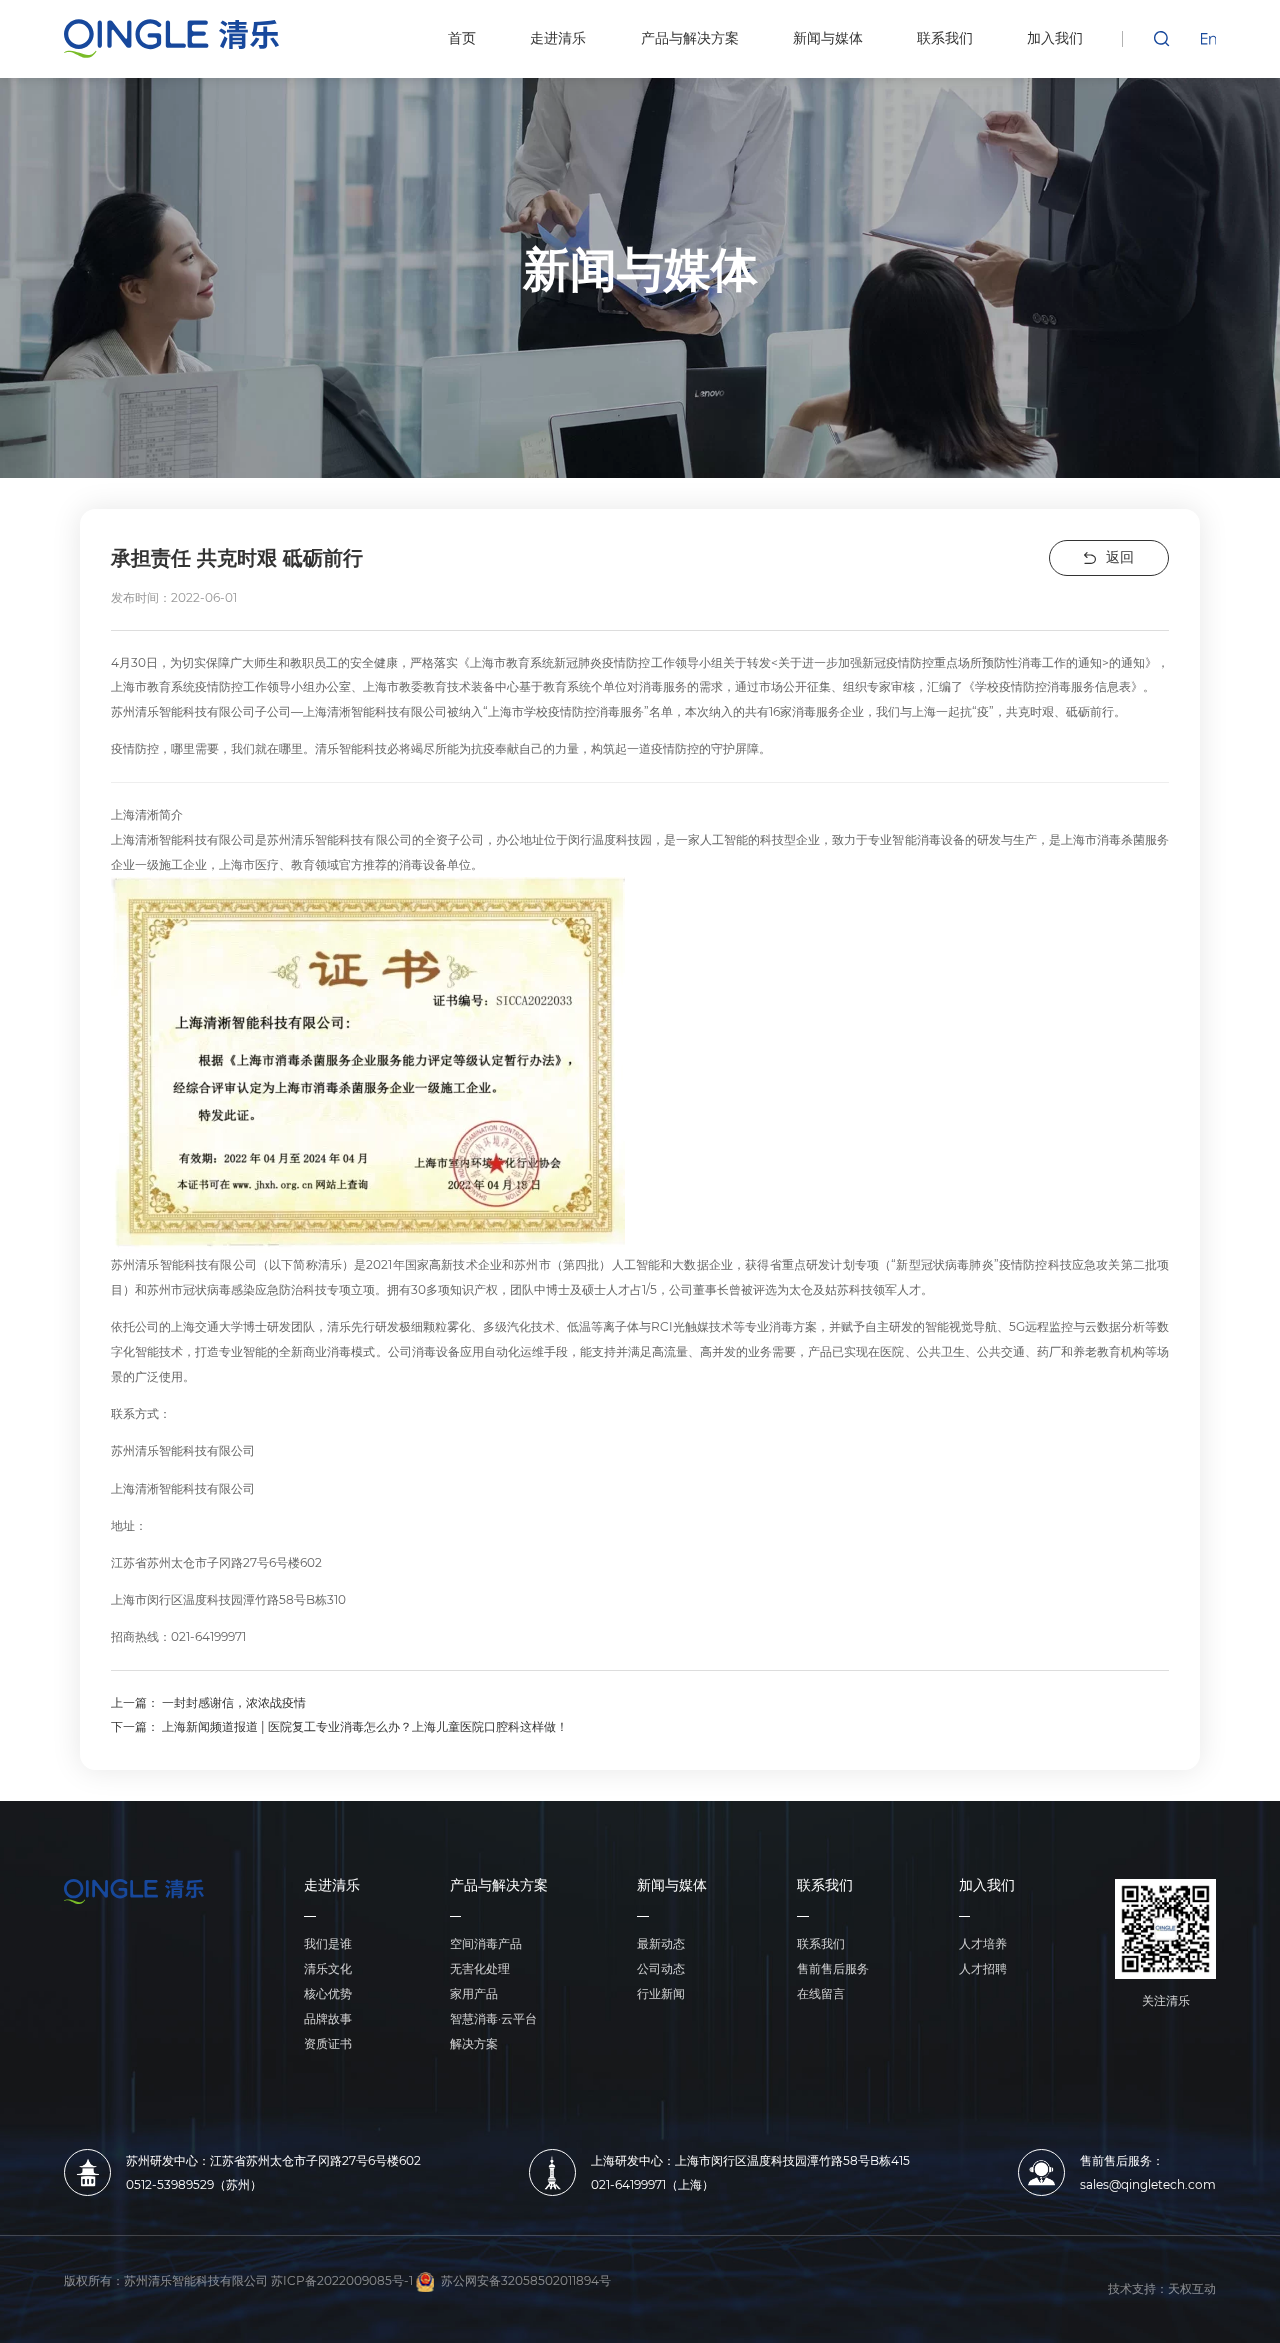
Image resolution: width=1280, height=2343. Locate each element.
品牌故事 (328, 2018)
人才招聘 (983, 1968)
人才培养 (983, 1943)
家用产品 (474, 1993)
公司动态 (661, 1968)
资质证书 (328, 2043)
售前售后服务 (833, 1968)
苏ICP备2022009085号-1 (342, 2281)
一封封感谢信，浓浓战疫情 (234, 1702)
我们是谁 (328, 1943)
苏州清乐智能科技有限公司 (196, 2281)
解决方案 (474, 2043)
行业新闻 (661, 1993)
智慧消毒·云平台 (493, 2018)
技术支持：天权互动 (1162, 2289)
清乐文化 (328, 1968)
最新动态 (661, 1943)
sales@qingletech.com (1148, 2184)
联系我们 (825, 1886)
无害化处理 (480, 1968)
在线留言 (821, 1993)
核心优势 (328, 1993)
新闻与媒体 (672, 1886)
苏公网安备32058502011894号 (526, 2281)
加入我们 (987, 1886)
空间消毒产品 (486, 1943)
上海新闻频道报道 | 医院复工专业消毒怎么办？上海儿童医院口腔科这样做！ (365, 1726)
